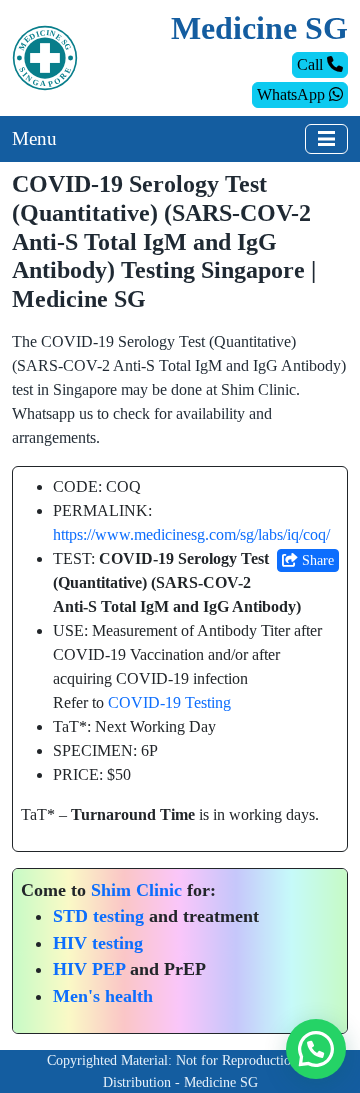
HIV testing (98, 943)
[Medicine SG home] (45, 56)
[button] (316, 1049)
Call (312, 64)
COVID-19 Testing (169, 702)
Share (316, 560)
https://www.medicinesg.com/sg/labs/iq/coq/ (191, 534)
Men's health (103, 996)
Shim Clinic (136, 890)
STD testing (98, 916)
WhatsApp (293, 94)
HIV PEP (89, 969)
